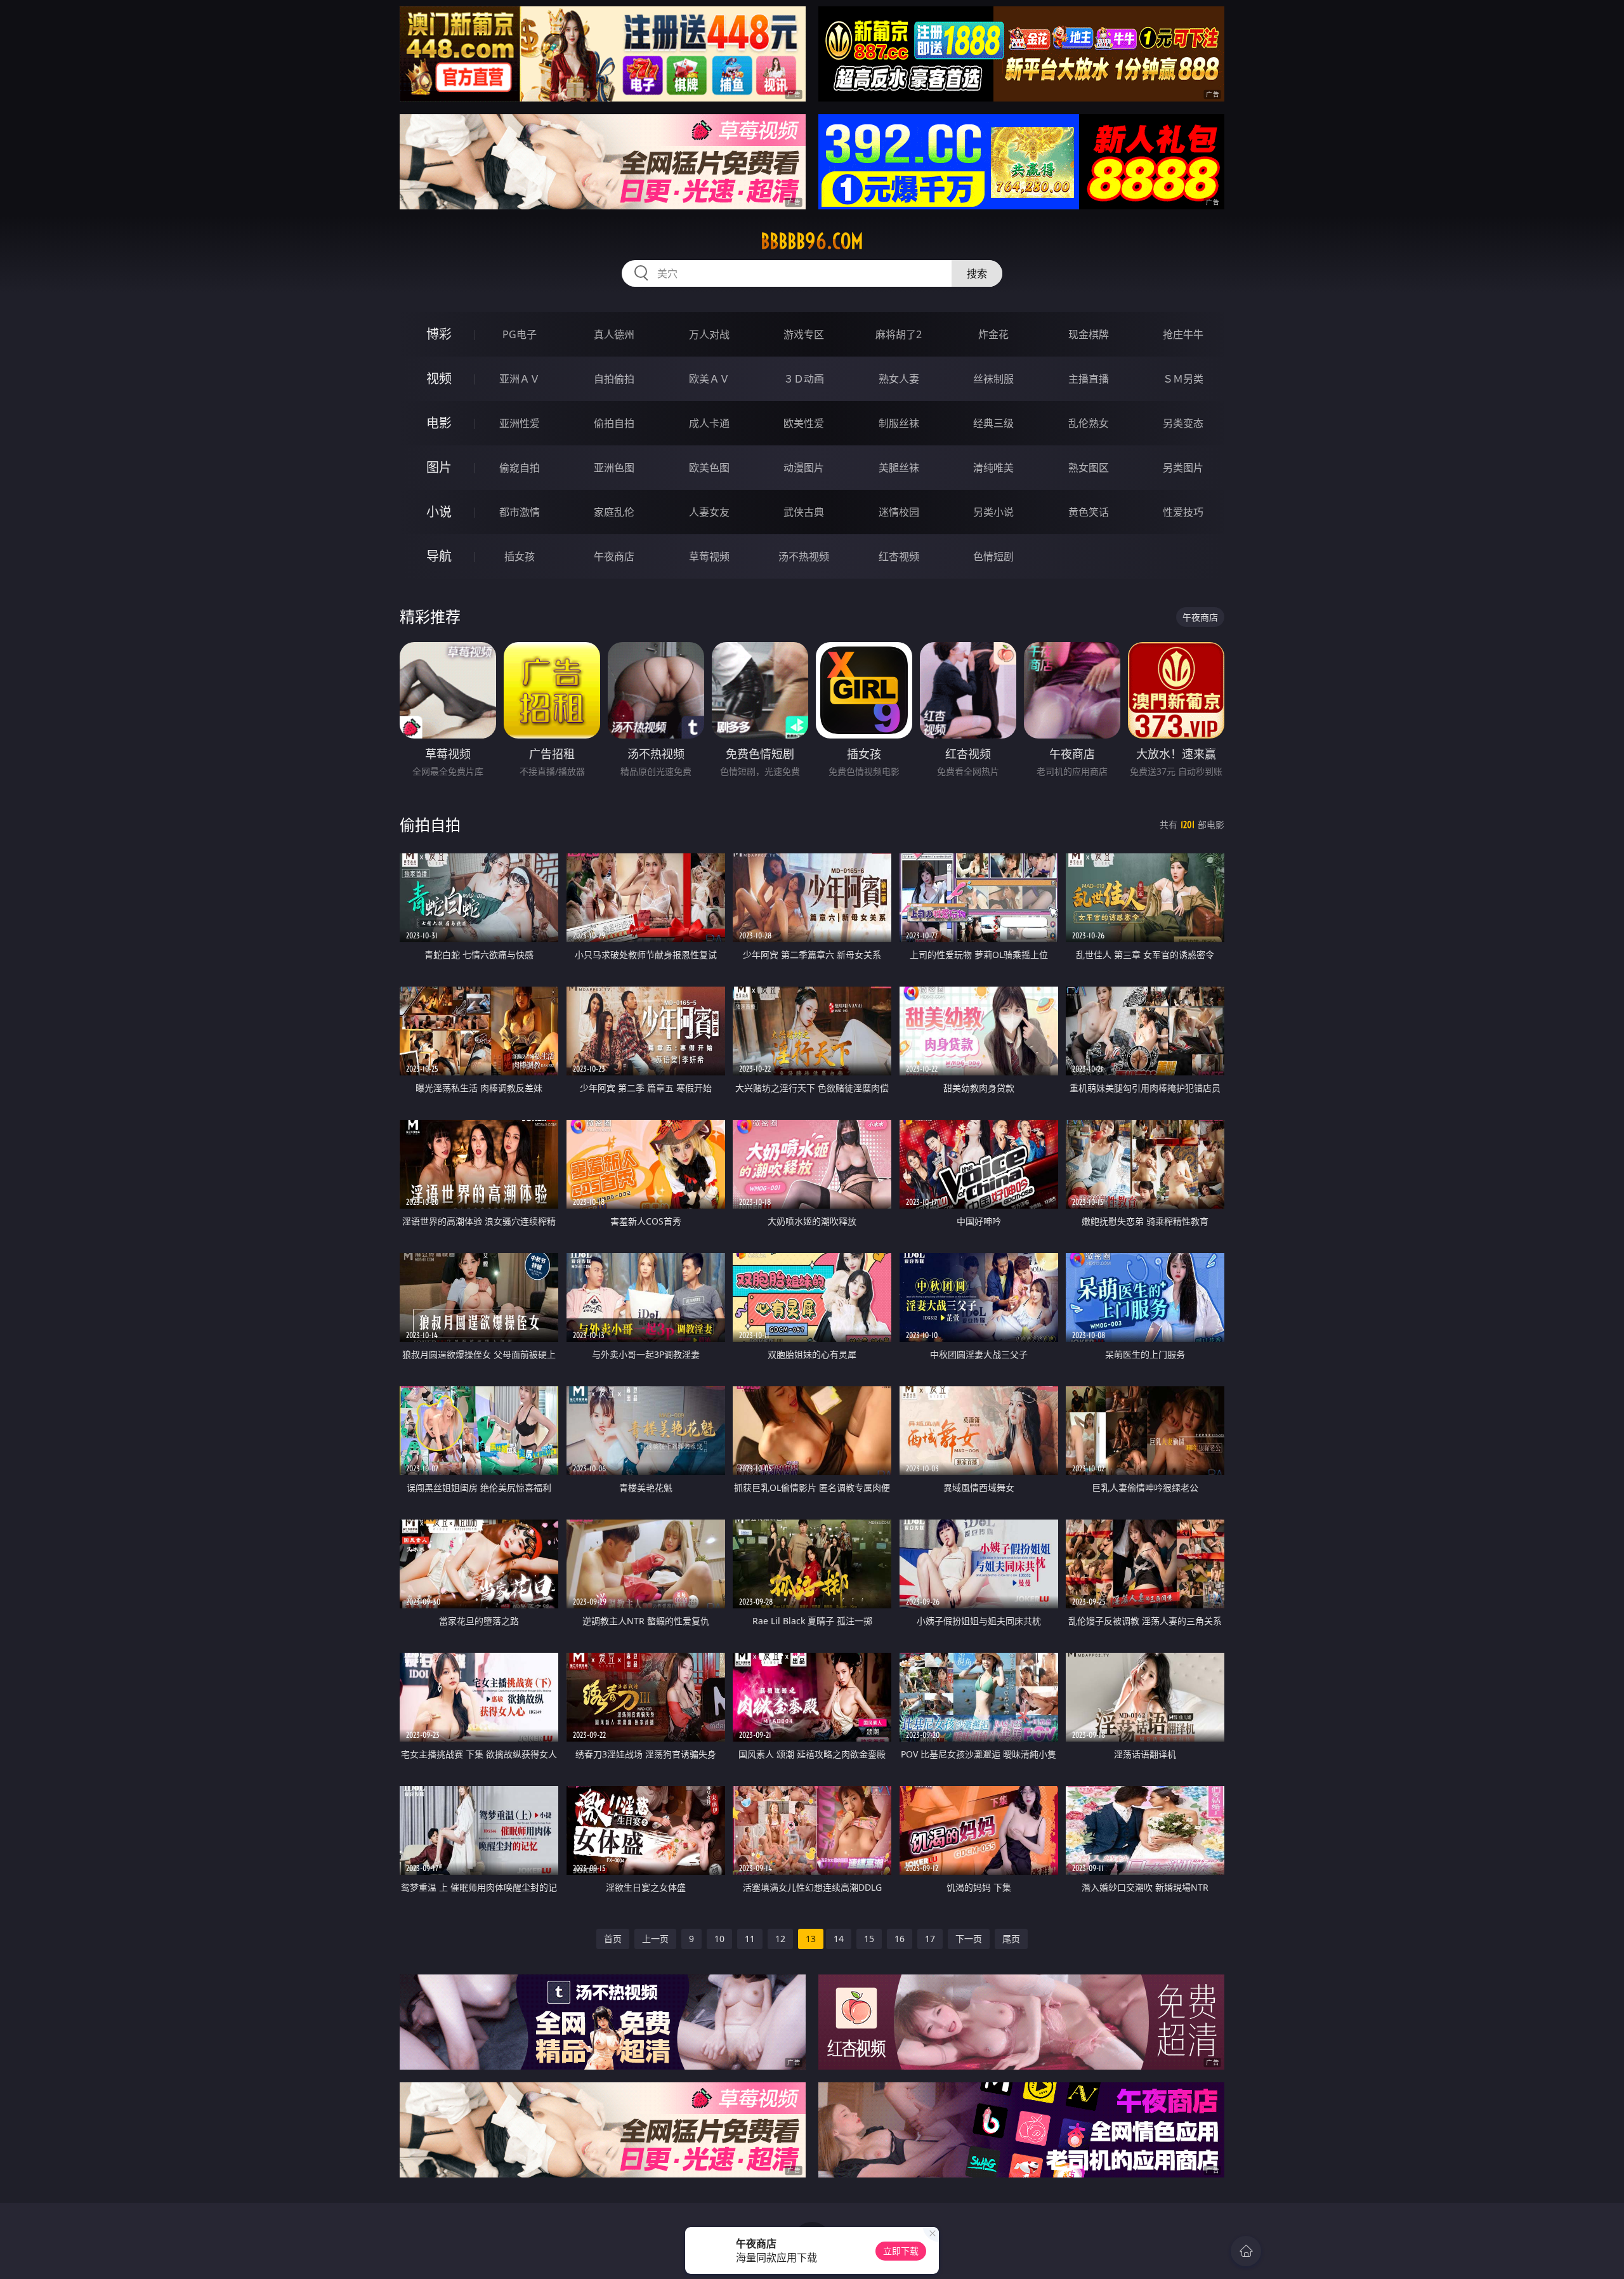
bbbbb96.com (812, 241)
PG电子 (520, 334)
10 (719, 1939)
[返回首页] (1246, 2251)
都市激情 (520, 512)
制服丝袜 (899, 423)
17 (930, 1939)
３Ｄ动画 (804, 379)
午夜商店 (614, 556)
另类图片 (1183, 468)
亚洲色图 (614, 468)
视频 (439, 378)
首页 (613, 1939)
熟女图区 (1089, 468)
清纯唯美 (993, 468)
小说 (439, 512)
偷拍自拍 (614, 423)
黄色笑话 (1089, 512)
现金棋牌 (1089, 334)
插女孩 (520, 556)
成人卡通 (709, 423)
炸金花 (993, 334)
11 (750, 1939)
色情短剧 (993, 556)
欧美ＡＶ (709, 379)
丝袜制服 (993, 379)
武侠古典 (804, 512)
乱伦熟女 (1089, 423)
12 (780, 1939)
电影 (439, 423)
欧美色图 (709, 468)
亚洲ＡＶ (520, 379)
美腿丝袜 (899, 468)
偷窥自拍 (520, 468)
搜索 (977, 273)
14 (839, 1939)
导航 (439, 556)
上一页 (655, 1939)
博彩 (439, 334)
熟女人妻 (899, 379)
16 (900, 1939)
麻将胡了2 (899, 334)
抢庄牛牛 (1183, 334)
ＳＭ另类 (1183, 379)
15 (869, 1939)
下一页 (969, 1939)
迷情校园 (899, 512)
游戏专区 (804, 334)
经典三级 (993, 423)
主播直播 (1089, 379)
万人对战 (709, 334)
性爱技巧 (1183, 512)
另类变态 (1183, 423)
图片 (439, 467)
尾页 (1011, 1939)
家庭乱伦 (614, 512)
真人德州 (614, 334)
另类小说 (993, 512)
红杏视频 (899, 556)
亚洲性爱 (520, 423)
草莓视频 (709, 556)
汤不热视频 (804, 556)
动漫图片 (804, 468)
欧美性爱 (804, 423)
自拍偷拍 (614, 379)
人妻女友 (709, 512)
